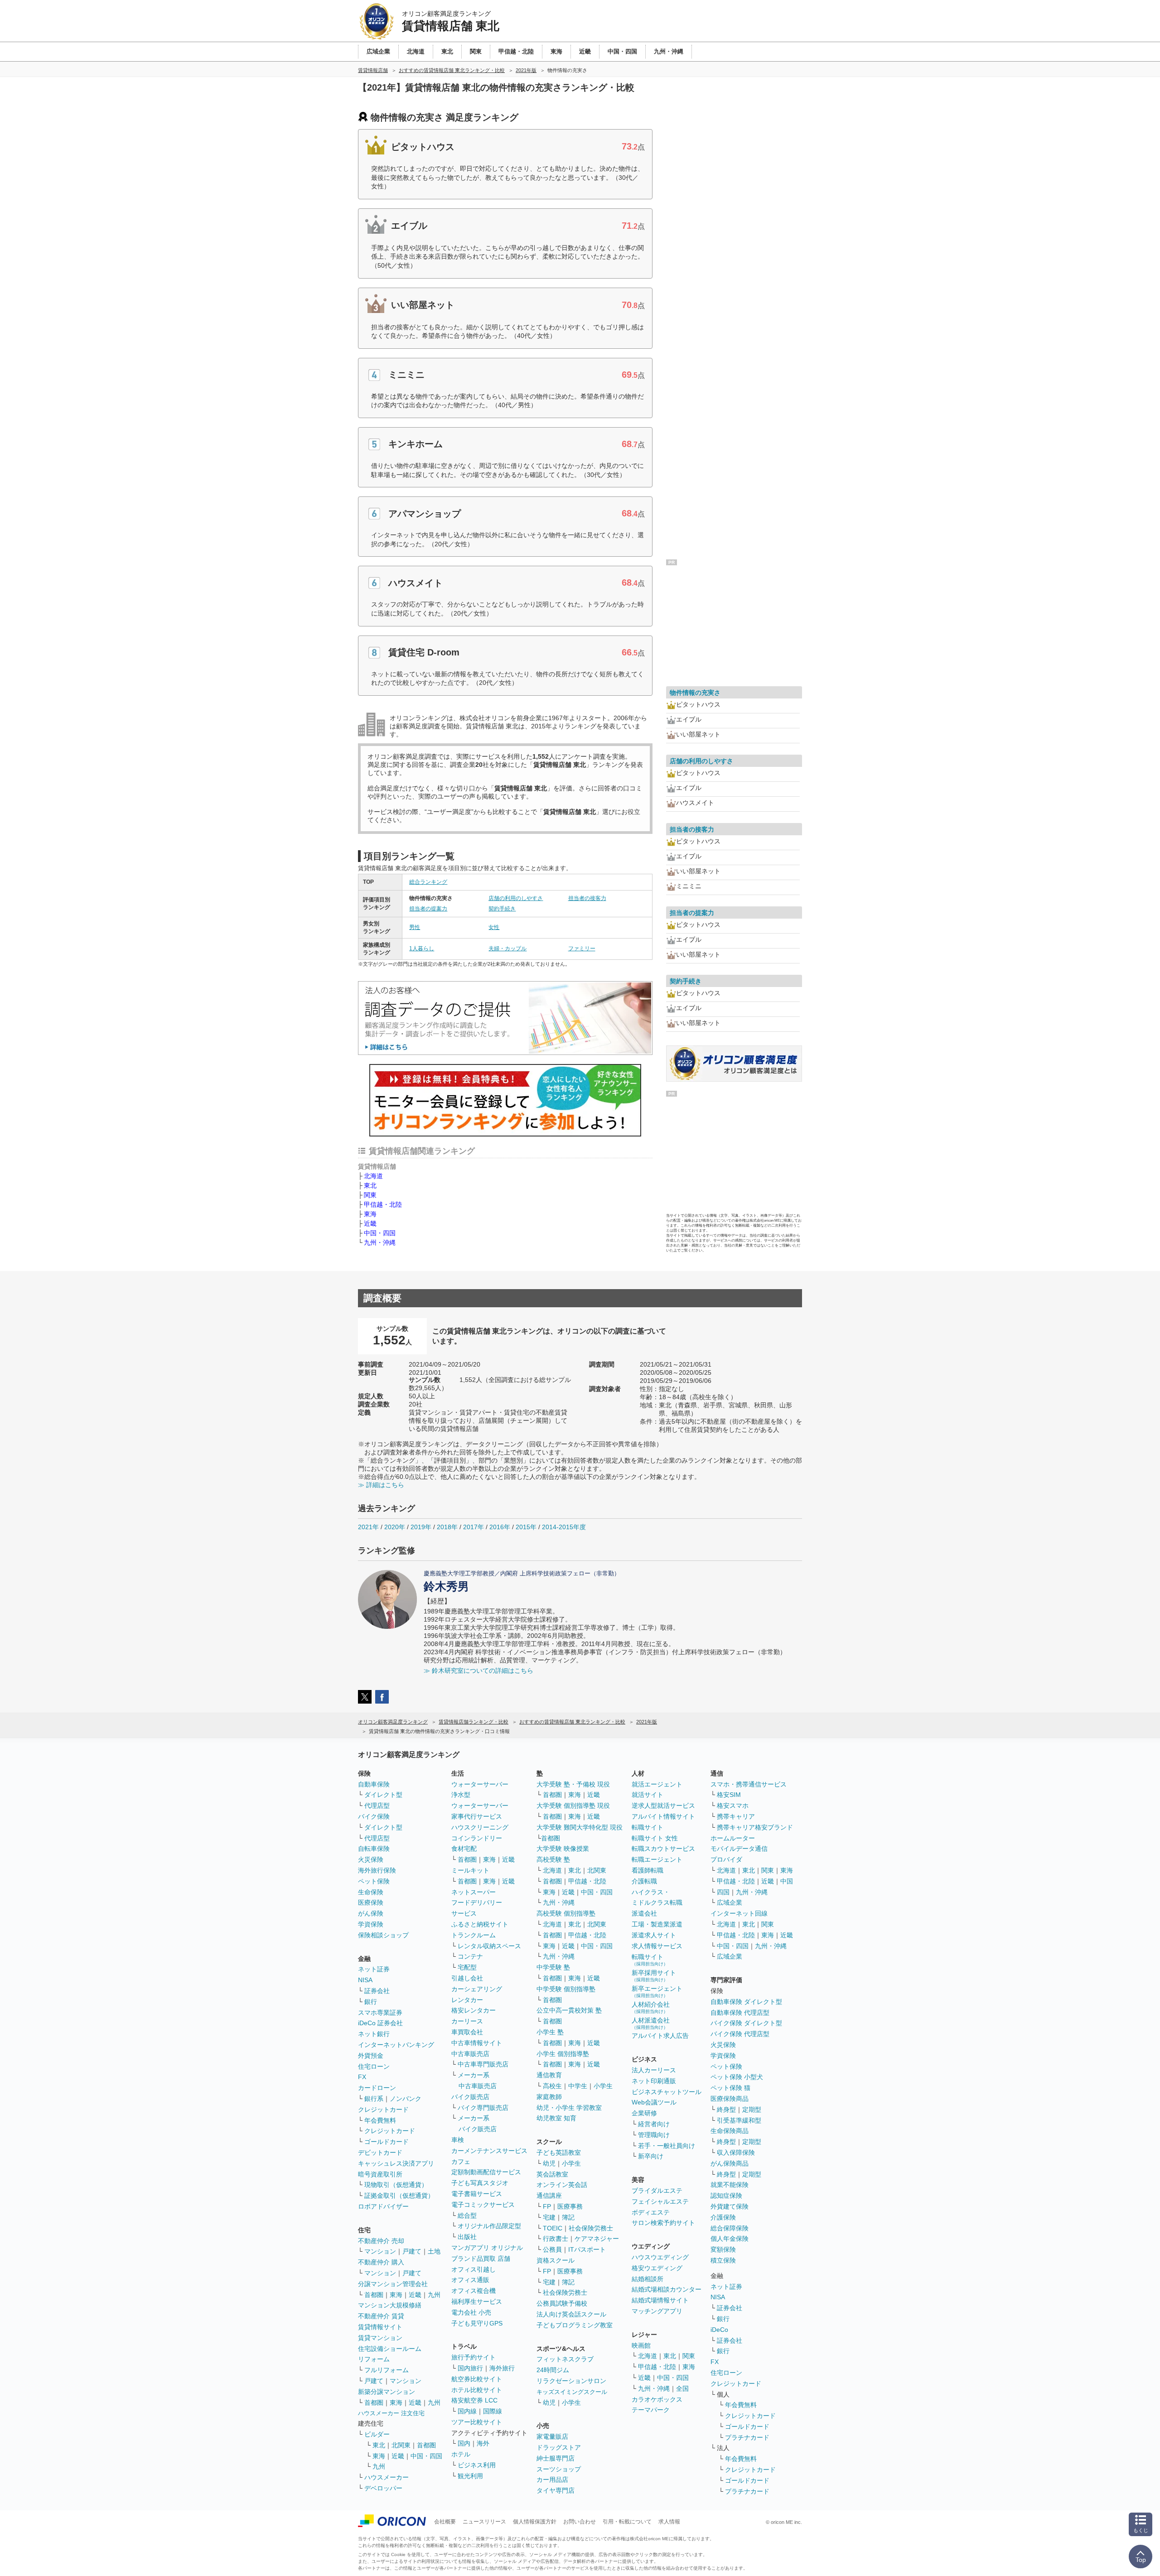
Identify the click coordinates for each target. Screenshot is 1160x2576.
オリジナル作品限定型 (489, 2226)
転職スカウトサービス (663, 1849)
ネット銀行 (374, 2034)
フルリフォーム (387, 2370)
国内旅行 (470, 2368)
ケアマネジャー (597, 2239)
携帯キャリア (736, 1816)
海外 (483, 2443)
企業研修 (644, 2113)
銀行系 (374, 2099)
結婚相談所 (648, 2279)
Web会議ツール (654, 2102)
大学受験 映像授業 (563, 1849)
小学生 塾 (550, 2032)
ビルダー (377, 2434)
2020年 (395, 1527)
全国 (682, 2388)
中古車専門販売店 (483, 2064)
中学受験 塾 (553, 1967)
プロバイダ (726, 1859)
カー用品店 (552, 2480)
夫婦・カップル (507, 949)
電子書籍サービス (477, 2194)
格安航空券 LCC (474, 2400)
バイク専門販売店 (483, 2108)
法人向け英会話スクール (571, 2314)
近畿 (370, 1223)
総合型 (467, 2215)
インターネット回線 (739, 1913)
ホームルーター (733, 1838)
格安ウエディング (657, 2268)
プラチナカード (747, 2437)
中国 (787, 1881)
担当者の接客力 (587, 898)
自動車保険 (374, 1784)
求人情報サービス (657, 1946)
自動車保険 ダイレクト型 (746, 2002)
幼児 (549, 2163)
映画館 (641, 2345)
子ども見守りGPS (477, 2323)
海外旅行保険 (377, 1870)
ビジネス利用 (477, 2465)
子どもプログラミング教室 (575, 2325)
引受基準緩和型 (739, 2120)
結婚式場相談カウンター (667, 2289)
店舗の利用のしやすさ (516, 898)
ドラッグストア (559, 2447)
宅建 (549, 2217)
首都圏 (374, 2295)
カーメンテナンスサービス (489, 2151)
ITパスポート (587, 2249)
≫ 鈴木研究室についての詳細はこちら (478, 1671)
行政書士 (556, 2239)
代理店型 (377, 1806)
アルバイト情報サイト (663, 1816)
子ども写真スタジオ (480, 2183)
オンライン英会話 (562, 2185)
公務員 (552, 2249)
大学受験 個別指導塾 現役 (573, 1806)
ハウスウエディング (660, 2257)
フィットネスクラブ (565, 2359)
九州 (434, 2295)
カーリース (467, 2021)
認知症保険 (726, 2196)
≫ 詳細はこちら (381, 1485)
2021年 (368, 1527)
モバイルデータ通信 (739, 1849)
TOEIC (553, 2228)
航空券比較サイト (477, 2379)
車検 (458, 2140)
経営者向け (654, 2124)
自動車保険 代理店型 (740, 2013)
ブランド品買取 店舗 (481, 2258)
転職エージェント (657, 1859)
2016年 (500, 1527)
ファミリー (582, 949)
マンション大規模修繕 (390, 2305)
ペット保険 (374, 1881)
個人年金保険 (730, 2239)
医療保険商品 (730, 2099)
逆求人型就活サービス (663, 1806)
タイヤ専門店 (556, 2490)
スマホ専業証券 (380, 2013)
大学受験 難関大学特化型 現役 (580, 1827)
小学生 (603, 2086)
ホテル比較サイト (477, 2390)
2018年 (447, 1527)
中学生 (578, 2086)
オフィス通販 (470, 2280)
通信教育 (549, 2075)
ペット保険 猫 (730, 2088)
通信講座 (549, 2196)
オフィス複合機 (474, 2291)
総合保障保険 (730, 2228)
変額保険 (723, 2249)
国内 (464, 2443)
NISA (365, 1980)
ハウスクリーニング (480, 1827)
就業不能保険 (730, 2185)
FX (362, 2077)
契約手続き (502, 909)
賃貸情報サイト (380, 2327)
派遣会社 (644, 1913)
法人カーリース (654, 2070)
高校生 (552, 2086)
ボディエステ (651, 2212)
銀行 (371, 2002)
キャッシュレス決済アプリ (396, 2163)
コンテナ (470, 1956)
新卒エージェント (657, 1991)
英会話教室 (552, 2174)
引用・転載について (627, 2522)
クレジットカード (383, 2109)
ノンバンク (406, 2099)
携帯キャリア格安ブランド (755, 1827)
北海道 (373, 1176)
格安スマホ (733, 1806)
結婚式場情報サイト (660, 2300)
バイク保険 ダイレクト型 (746, 2023)
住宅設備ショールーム (390, 2349)
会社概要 (445, 2522)
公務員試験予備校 (562, 2303)
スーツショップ (559, 2469)
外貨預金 (371, 2056)
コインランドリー (477, 1838)
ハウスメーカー (387, 2477)
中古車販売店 (470, 2054)
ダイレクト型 (383, 1795)
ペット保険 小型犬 (737, 2077)
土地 (434, 2251)
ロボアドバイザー (383, 2206)
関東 (370, 1195)
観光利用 (470, 2476)
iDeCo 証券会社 (380, 2023)
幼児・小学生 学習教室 (569, 2108)
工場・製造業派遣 (657, 1924)
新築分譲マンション (387, 2392)
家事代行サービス (477, 1816)
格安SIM (729, 1795)
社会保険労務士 (591, 2228)
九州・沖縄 (380, 1242)
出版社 (467, 2237)
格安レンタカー (474, 2010)
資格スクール (556, 2260)
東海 (370, 1214)
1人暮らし (422, 949)
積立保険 (723, 2260)
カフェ (461, 2162)
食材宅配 (464, 1849)
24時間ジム (553, 2370)
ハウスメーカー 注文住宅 (391, 2413)
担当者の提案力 (428, 909)
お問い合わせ (580, 2522)
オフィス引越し (474, 2269)
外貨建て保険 (730, 2206)
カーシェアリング (477, 1989)
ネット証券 (374, 1969)
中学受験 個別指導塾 (566, 1989)
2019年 (421, 1527)
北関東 (401, 2445)
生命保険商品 (730, 2131)
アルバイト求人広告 (660, 2036)
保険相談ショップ (383, 1935)
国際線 (493, 2411)
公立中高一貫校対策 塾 (569, 2010)
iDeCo (719, 2330)
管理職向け (654, 2135)
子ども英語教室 (559, 2152)
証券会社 (377, 1991)
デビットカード (380, 2152)
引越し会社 (467, 1978)
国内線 (467, 2411)
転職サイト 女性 (655, 1838)
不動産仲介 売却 (381, 2241)
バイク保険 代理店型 (740, 2034)
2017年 (474, 1527)
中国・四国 (380, 1233)
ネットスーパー (474, 1892)
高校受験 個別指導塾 (566, 1913)
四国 (723, 1892)
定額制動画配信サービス (486, 2172)
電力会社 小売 (471, 2312)
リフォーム (374, 2359)
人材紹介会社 (651, 2007)
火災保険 (371, 1859)
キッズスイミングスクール (572, 2392)
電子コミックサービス (483, 2205)
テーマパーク (651, 2410)
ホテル (461, 2454)
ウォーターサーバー (480, 1784)
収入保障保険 (736, 2152)
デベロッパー (383, 2488)
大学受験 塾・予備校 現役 (573, 1784)
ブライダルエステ (657, 2191)
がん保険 (371, 1913)
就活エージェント (657, 1784)
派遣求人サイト (654, 1935)
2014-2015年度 (564, 1527)
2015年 (526, 1527)
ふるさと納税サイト (480, 1924)
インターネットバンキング (396, 2045)
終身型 (726, 2109)
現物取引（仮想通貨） (396, 2185)
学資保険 (371, 1924)
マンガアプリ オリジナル (487, 2248)
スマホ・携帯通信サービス (749, 1784)
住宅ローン (374, 2066)
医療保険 (371, 1902)
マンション (380, 2251)
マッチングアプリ (657, 2311)
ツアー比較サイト (477, 2422)
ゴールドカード (387, 2142)
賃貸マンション (380, 2338)
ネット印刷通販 (654, 2081)
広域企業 (730, 1902)
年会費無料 (380, 2120)
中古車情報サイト (477, 2043)
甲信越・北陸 (383, 1204)
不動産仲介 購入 (381, 2262)
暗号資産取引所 (380, 2174)
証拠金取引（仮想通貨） (399, 2196)
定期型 (752, 2109)
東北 (370, 1185)
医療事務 (570, 2206)
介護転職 (644, 1881)
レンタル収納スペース (489, 1946)
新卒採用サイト (654, 1976)
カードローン (377, 2088)
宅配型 (467, 1967)
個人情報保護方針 (535, 2522)
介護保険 (723, 2217)
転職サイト (648, 1827)
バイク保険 (374, 1816)
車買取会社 (467, 2032)
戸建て (412, 2251)
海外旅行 (502, 2368)
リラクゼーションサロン (571, 2381)
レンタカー (467, 2000)
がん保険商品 (730, 2163)
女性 (494, 927)
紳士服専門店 (556, 2458)
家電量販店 (552, 2436)
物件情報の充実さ (695, 693)
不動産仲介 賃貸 (381, 2316)
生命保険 (371, 1892)
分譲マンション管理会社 (393, 2284)
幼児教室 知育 (556, 2118)
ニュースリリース (484, 2522)
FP (547, 2206)
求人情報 (669, 2522)
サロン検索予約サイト (663, 2223)
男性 (415, 927)
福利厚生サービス (477, 2302)
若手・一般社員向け (667, 2146)
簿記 (568, 2217)
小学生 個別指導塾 (563, 2054)
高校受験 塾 (553, 1859)
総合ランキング (428, 882)
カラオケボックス (657, 2399)
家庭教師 (549, 2097)
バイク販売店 (470, 2097)
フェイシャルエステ (660, 2201)
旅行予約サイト (474, 2357)
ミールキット (470, 1870)
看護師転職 (648, 1870)
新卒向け (651, 2156)
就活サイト (648, 1795)
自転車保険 (374, 1849)
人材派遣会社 (651, 2023)
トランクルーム (474, 1935)
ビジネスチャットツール (667, 2092)
